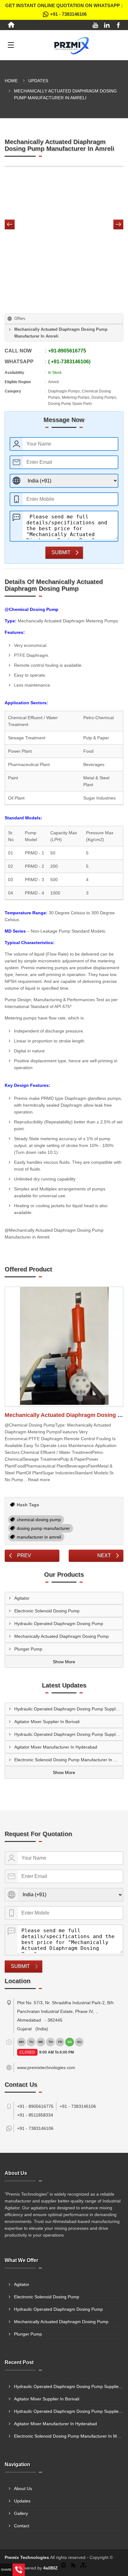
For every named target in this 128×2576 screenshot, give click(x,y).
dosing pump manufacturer (43, 1528)
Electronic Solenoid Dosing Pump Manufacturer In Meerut (69, 1760)
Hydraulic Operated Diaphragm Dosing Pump (59, 1624)
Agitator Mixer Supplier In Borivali (47, 1722)
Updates (38, 81)
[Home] (11, 25)
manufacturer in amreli (39, 1537)
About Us (23, 2489)
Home (11, 81)
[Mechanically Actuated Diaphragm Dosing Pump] (64, 1347)
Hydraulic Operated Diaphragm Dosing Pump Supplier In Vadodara (69, 1709)
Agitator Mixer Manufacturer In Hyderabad (56, 1747)
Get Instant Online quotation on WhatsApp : (64, 10)
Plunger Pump (28, 1649)
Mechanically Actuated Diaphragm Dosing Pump (62, 1636)
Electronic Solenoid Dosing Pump (47, 1611)
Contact (22, 2526)
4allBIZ (50, 2568)
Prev (24, 1555)
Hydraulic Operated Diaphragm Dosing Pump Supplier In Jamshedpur (69, 1734)
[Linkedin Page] (107, 25)
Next (104, 1555)
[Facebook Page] (118, 25)
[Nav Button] (10, 225)
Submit (61, 552)
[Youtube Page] (95, 25)
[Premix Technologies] (72, 45)
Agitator (22, 1598)
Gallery (21, 2513)
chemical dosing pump (39, 1520)
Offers (20, 318)
